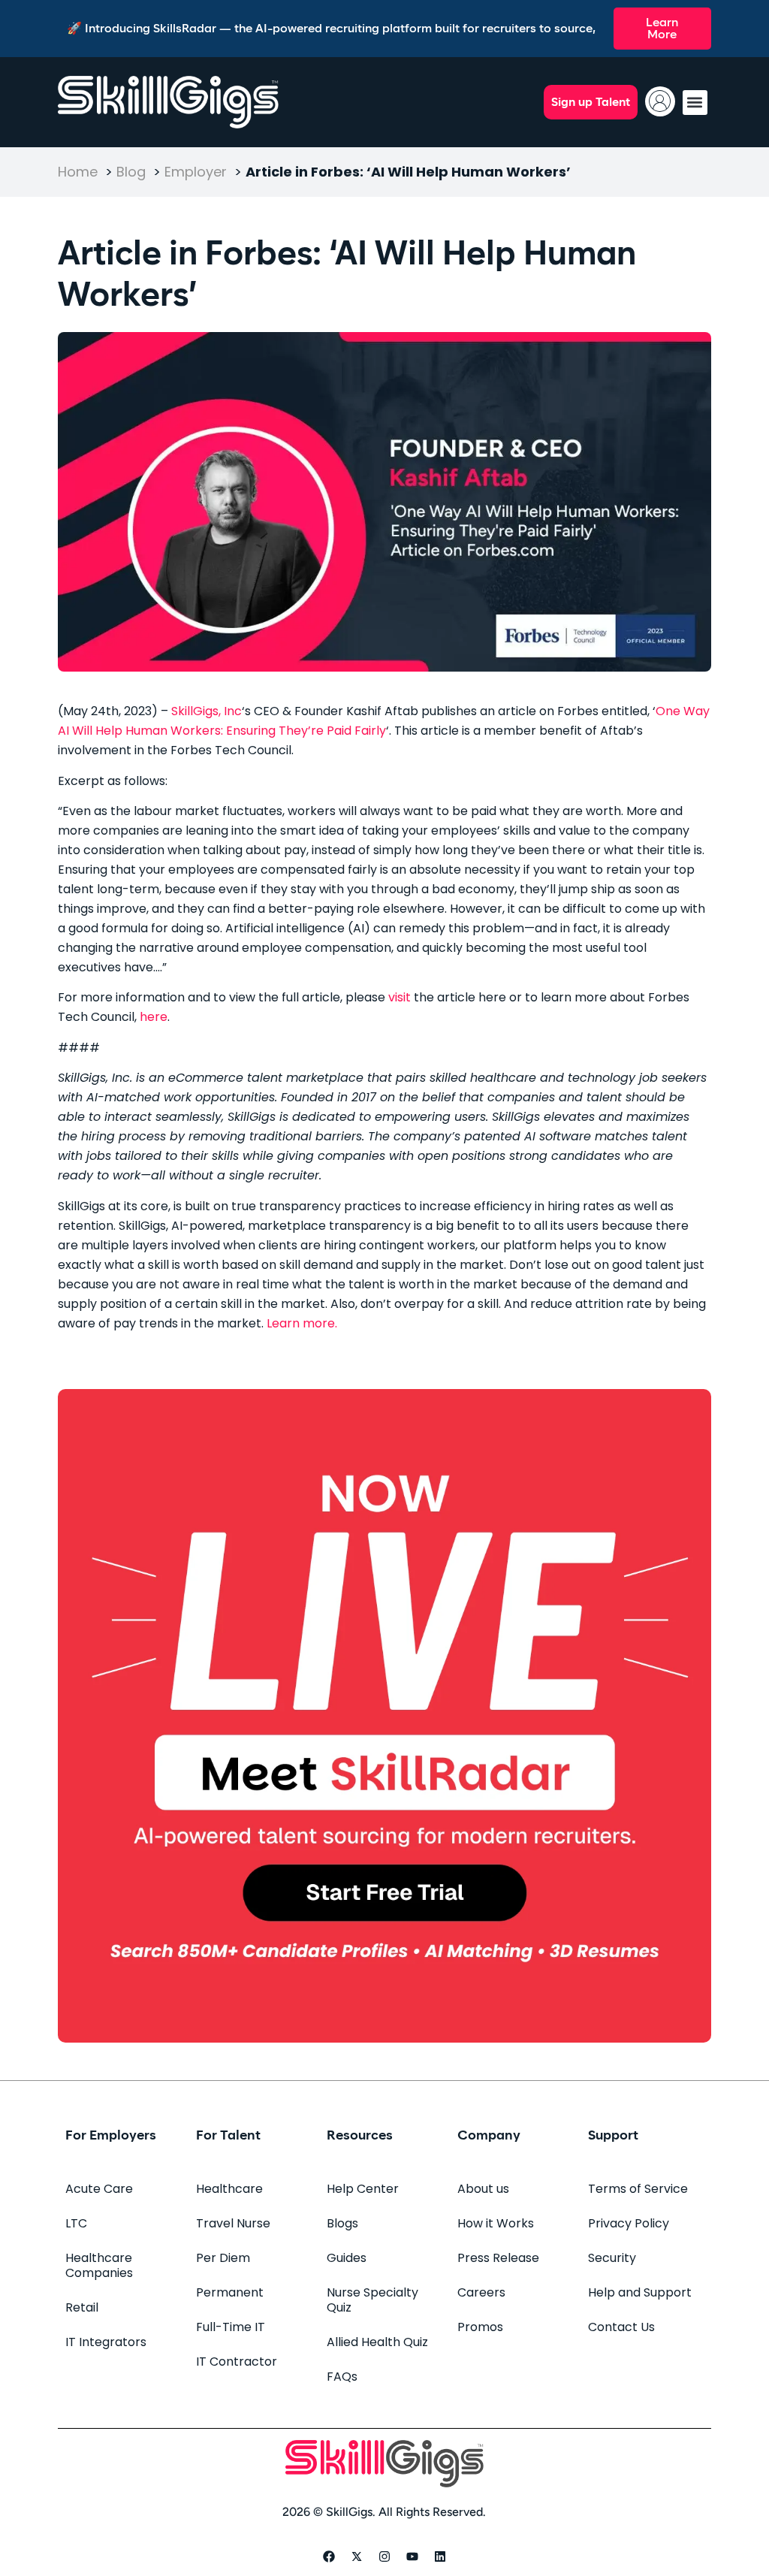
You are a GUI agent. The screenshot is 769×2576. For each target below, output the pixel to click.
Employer (196, 172)
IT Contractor (237, 2362)
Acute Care (99, 2189)
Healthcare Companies (99, 2265)
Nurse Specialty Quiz (372, 2300)
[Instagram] (384, 2556)
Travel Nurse (233, 2223)
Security (612, 2258)
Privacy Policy (629, 2223)
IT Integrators (106, 2342)
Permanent (230, 2292)
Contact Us (621, 2327)
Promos (480, 2327)
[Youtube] (412, 2556)
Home (78, 172)
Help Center (363, 2189)
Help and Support (640, 2292)
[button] (695, 103)
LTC (76, 2223)
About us (483, 2189)
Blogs (342, 2223)
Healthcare (229, 2189)
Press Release (498, 2258)
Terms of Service (638, 2189)
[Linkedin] (440, 2556)
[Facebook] (329, 2556)
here (154, 1017)
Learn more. (302, 1323)
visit (401, 997)
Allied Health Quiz (377, 2342)
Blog (131, 172)
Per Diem (223, 2258)
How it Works (496, 2223)
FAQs (342, 2377)
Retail (82, 2307)
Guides (347, 2258)
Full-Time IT (231, 2327)
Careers (481, 2292)
